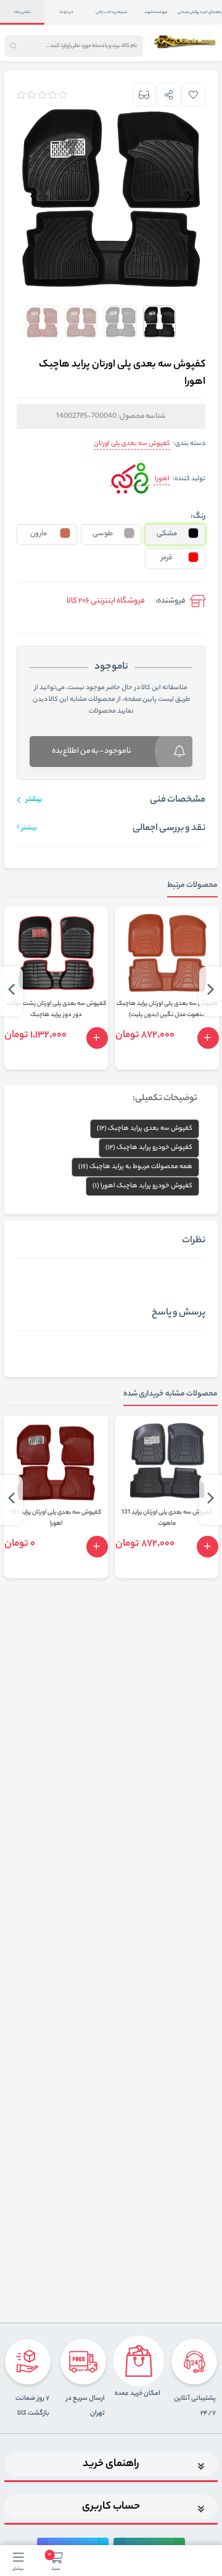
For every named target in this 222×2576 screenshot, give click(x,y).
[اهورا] (130, 480)
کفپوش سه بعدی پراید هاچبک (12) (145, 1129)
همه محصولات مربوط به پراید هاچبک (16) (135, 1167)
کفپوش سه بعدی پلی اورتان (132, 444)
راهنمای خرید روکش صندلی (200, 12)
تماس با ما (23, 12)
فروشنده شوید (156, 12)
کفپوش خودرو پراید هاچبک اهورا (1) (142, 1186)
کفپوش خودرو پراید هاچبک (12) (149, 1148)
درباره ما (67, 12)
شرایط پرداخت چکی (111, 12)
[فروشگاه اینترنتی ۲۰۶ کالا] (186, 41)
